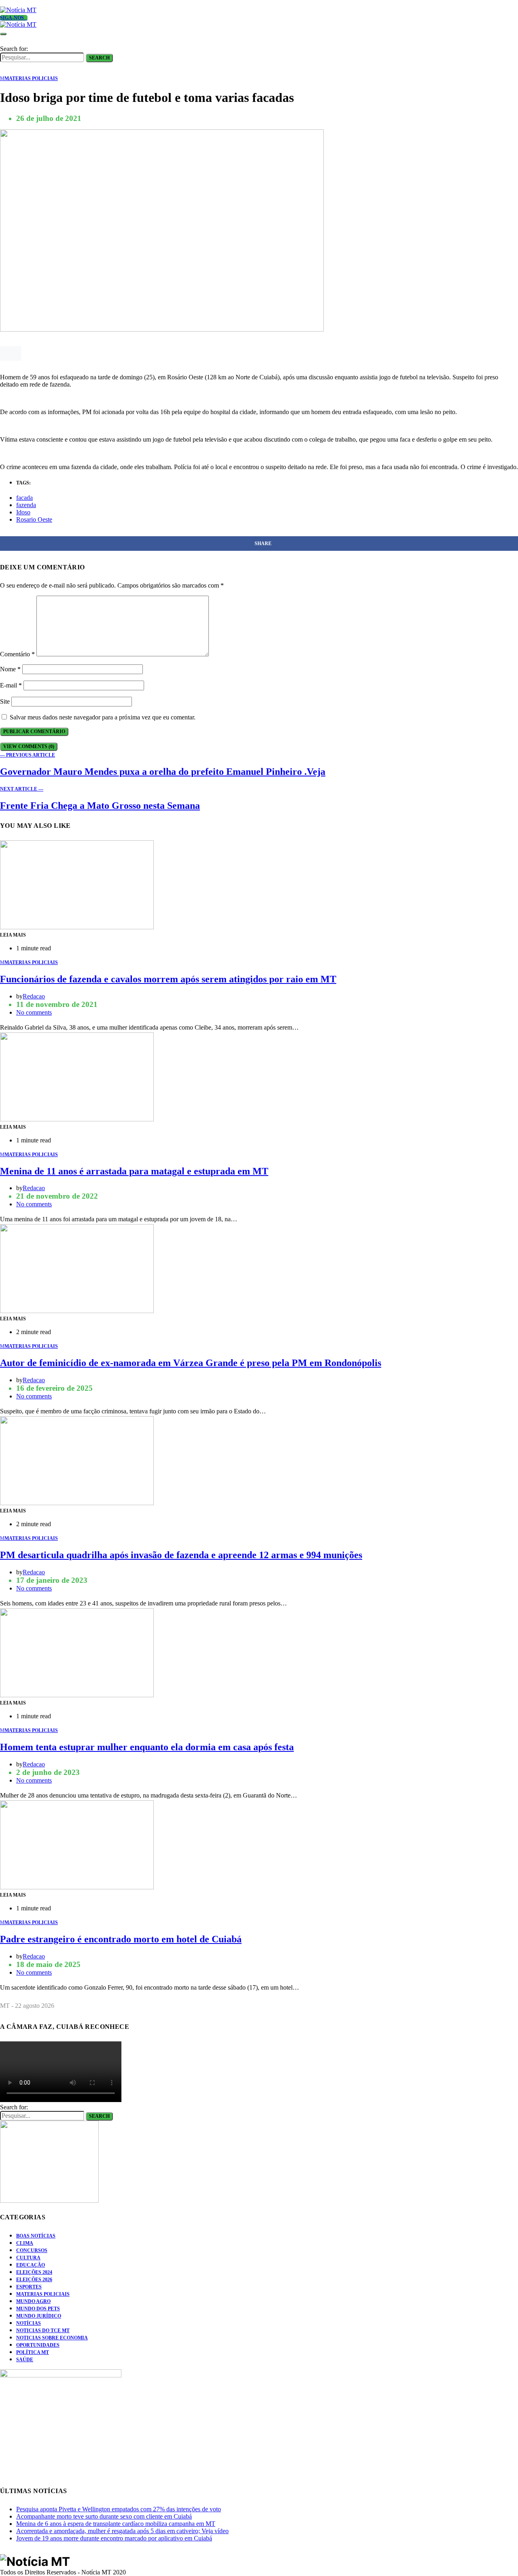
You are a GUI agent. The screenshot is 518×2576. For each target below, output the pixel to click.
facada (24, 498)
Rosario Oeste (34, 519)
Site (5, 701)
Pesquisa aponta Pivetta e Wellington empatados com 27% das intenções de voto (119, 2509)
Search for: (14, 49)
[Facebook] (12, 3)
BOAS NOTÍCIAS (36, 2236)
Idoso (23, 512)
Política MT (33, 2352)
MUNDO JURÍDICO (39, 2316)
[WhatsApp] (2, 3)
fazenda (26, 505)
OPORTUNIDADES (38, 2345)
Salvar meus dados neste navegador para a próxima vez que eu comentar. (103, 717)
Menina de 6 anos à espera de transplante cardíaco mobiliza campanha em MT (116, 2524)
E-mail (11, 685)
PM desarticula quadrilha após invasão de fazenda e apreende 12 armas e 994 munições (181, 1555)
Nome (10, 669)
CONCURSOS (32, 2250)
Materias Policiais (43, 2294)
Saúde (25, 2360)
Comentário (17, 654)
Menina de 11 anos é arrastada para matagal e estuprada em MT (134, 1171)
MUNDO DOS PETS (38, 2309)
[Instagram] (21, 3)
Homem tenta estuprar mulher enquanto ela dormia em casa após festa (147, 1747)
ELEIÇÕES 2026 (34, 2280)
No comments (34, 1012)
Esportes (29, 2287)
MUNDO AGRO (33, 2301)
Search (99, 58)
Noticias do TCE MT (43, 2331)
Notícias (29, 2323)
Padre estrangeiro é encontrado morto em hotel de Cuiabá (121, 1939)
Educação (31, 2265)
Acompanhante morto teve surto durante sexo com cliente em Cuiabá (104, 2516)
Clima (25, 2243)
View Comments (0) (29, 747)
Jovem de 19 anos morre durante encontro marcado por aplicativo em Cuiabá (114, 2538)
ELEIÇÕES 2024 (34, 2272)
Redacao (34, 996)
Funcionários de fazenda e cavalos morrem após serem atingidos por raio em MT (168, 979)
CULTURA (28, 2258)
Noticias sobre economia (52, 2338)
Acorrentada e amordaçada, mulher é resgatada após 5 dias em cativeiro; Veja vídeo (122, 2531)
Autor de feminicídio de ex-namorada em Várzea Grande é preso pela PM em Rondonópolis (191, 1363)
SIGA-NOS (12, 18)
